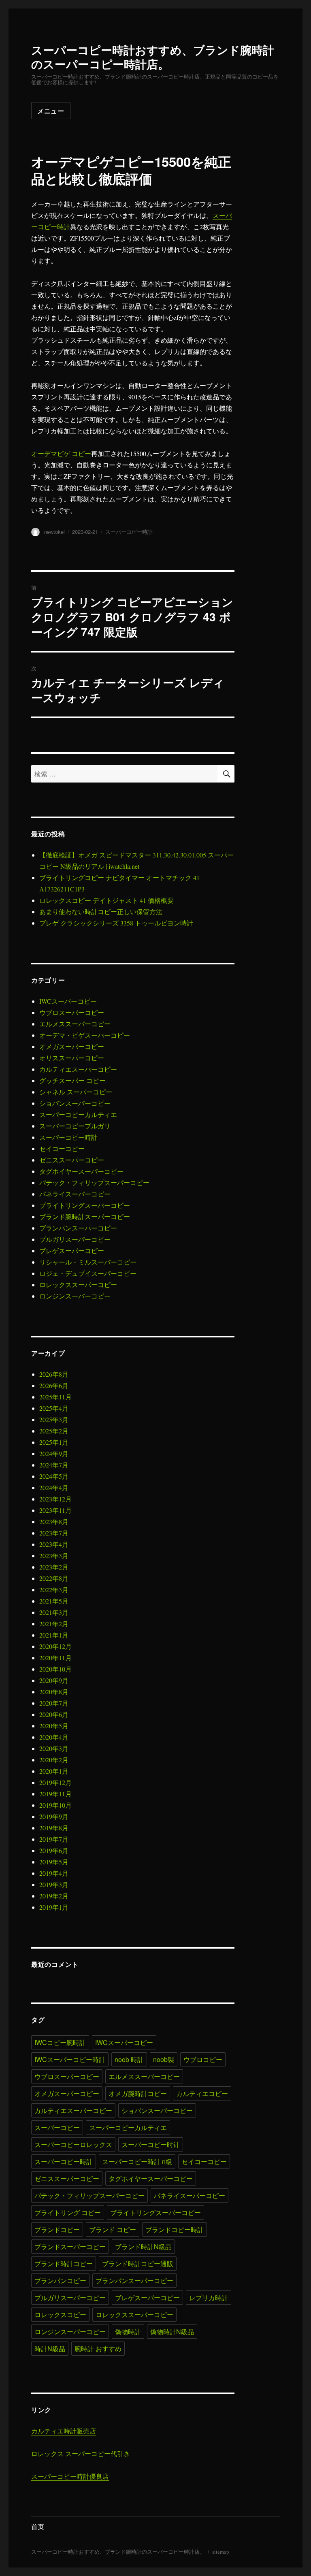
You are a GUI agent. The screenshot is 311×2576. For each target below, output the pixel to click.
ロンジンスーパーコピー (75, 1296)
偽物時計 (128, 2332)
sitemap (221, 2552)
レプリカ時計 (209, 2298)
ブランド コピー (113, 2229)
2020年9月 (54, 1680)
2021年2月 (54, 1624)
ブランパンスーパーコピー (78, 1228)
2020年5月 (54, 1726)
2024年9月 (54, 1453)
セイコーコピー (62, 1148)
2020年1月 (54, 1771)
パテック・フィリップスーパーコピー (94, 1182)
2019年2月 (54, 1896)
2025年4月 (54, 1408)
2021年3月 (54, 1612)
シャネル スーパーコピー (76, 1092)
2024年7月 (54, 1465)
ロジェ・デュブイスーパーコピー (88, 1273)
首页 (38, 2526)
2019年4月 (54, 1873)
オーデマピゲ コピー (61, 453)
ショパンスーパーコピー (75, 1103)
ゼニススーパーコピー (72, 1160)
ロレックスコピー (60, 2315)
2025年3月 (54, 1419)
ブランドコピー (57, 2229)
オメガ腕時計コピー (138, 2093)
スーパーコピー (57, 2127)
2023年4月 (54, 1544)
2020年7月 (54, 1703)
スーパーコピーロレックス (73, 2144)
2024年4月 (54, 1487)
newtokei (54, 532)
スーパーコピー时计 (151, 2144)
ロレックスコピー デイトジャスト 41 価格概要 (107, 900)
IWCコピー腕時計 (60, 2042)
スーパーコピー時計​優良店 (70, 2476)
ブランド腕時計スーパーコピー (85, 1217)
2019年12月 (55, 1782)
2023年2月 (54, 1567)
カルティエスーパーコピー (78, 1069)
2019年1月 (54, 1907)
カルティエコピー (202, 2093)
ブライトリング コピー (68, 2212)
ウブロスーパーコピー (72, 1012)
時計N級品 (50, 2349)
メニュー (51, 111)
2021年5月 (54, 1601)
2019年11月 (55, 1794)
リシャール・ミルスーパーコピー (88, 1262)
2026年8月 (54, 1374)
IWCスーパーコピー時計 (70, 2059)
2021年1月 (54, 1635)
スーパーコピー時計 (129, 532)
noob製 (164, 2059)
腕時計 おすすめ (98, 2349)
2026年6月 (54, 1385)
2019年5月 (54, 1862)
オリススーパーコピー (72, 1058)
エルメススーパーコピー (75, 1024)
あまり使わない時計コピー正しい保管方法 (101, 912)
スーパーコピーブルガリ (75, 1126)
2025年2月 (54, 1431)
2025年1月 (54, 1442)
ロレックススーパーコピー (78, 1285)
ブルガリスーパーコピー (75, 1239)
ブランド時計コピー (64, 2264)
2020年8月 (54, 1692)
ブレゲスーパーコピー (72, 1251)
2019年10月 (55, 1805)
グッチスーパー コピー (72, 1080)
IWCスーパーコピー (68, 1001)
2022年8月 (54, 1578)
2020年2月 (54, 1760)
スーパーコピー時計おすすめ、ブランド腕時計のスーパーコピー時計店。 (153, 57)
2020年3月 (54, 1748)
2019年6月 (54, 1850)
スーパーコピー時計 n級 (137, 2161)
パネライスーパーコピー (75, 1194)
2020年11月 (55, 1658)
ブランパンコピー (60, 2281)
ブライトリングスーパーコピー (85, 1205)
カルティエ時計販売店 (64, 2431)
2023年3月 (54, 1556)
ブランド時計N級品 (143, 2247)
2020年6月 (54, 1714)
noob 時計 (129, 2059)
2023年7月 (54, 1533)
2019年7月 (54, 1839)
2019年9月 (54, 1816)
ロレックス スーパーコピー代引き (81, 2453)
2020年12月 (55, 1646)
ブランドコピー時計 (175, 2229)
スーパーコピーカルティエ (78, 1114)
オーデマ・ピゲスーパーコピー (85, 1035)
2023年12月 (55, 1499)
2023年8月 (54, 1522)
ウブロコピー (203, 2059)
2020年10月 (55, 1669)
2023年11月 (55, 1510)
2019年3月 (54, 1884)
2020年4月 (54, 1737)
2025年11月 (55, 1397)
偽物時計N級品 (172, 2332)
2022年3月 (54, 1590)
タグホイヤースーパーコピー (81, 1171)
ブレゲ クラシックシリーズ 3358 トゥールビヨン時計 (116, 923)
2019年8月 (54, 1828)
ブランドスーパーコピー (70, 2247)
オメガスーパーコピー (72, 1046)
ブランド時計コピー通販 (138, 2264)
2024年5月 (54, 1476)
